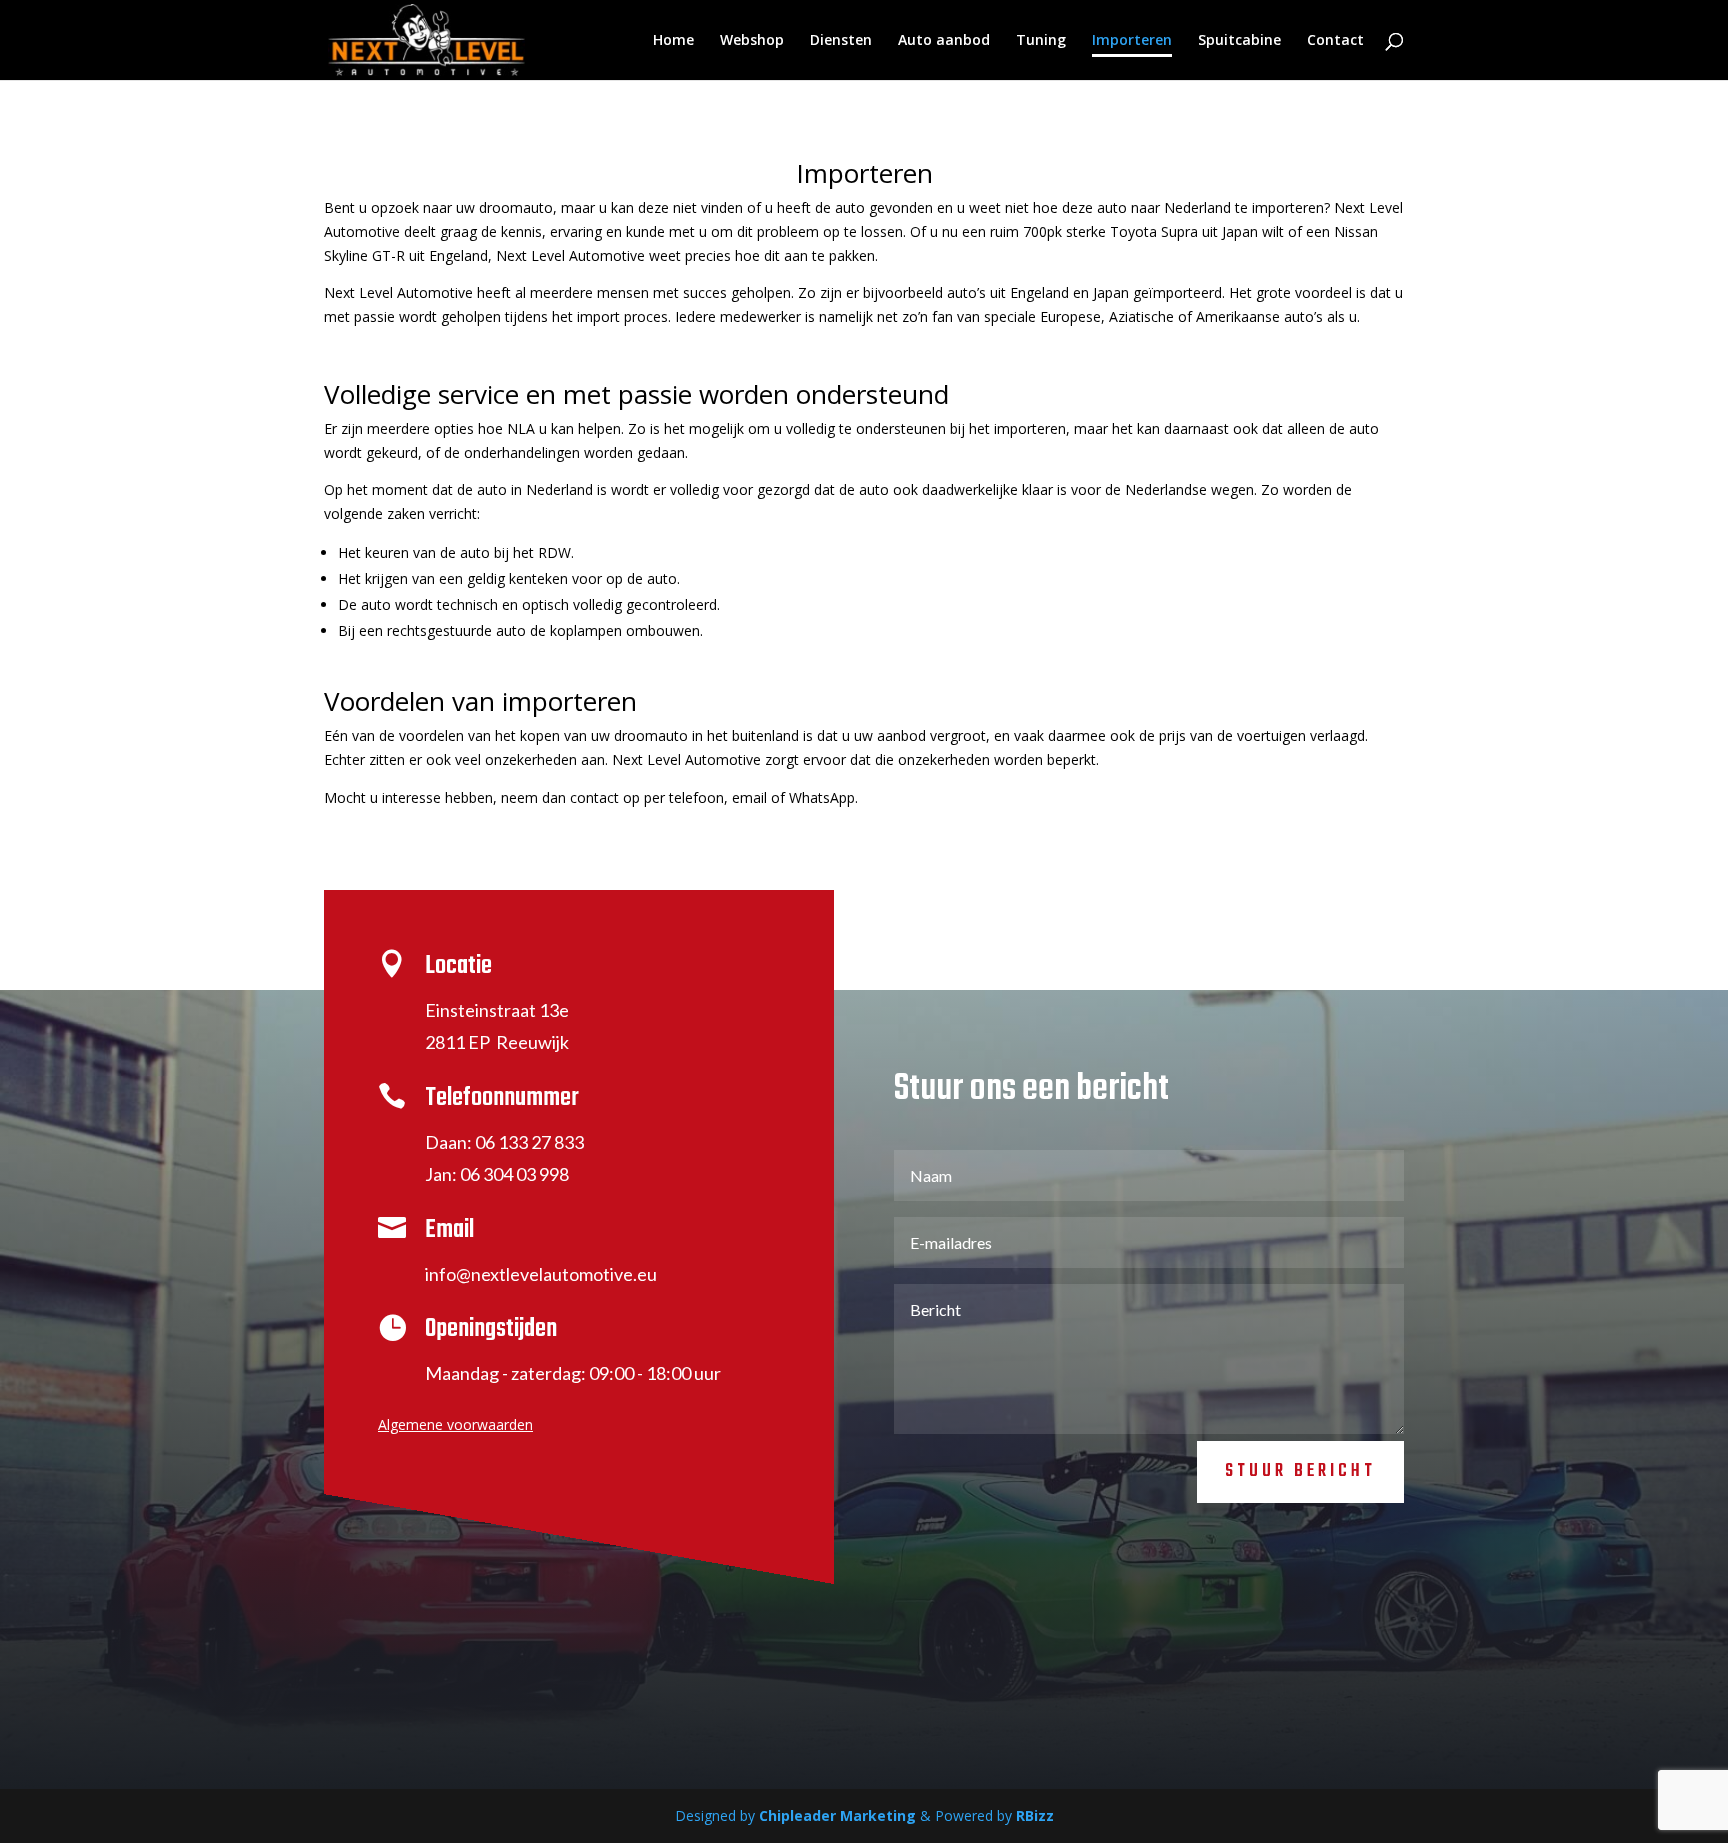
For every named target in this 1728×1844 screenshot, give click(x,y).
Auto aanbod (944, 41)
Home (673, 41)
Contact (1335, 41)
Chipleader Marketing (837, 1815)
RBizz (1035, 1815)
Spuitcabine (1239, 41)
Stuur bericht (1300, 1471)
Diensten (841, 41)
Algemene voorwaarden (455, 1424)
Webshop (752, 41)
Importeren (1132, 41)
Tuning (1041, 41)
